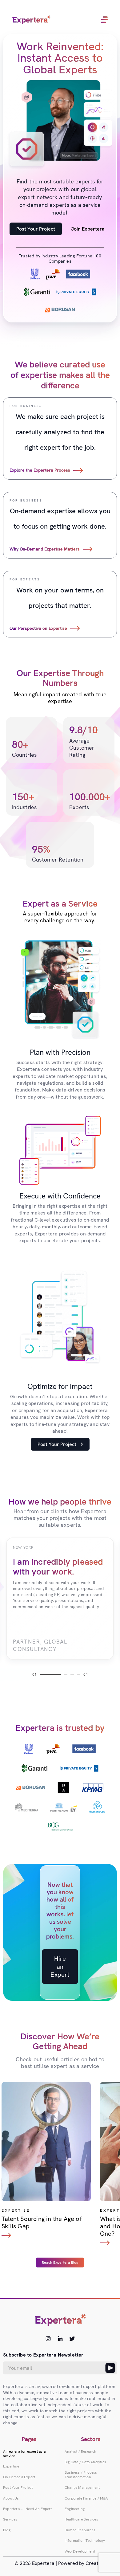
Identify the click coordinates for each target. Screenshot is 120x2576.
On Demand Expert (19, 2477)
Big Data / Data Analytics (85, 2462)
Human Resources (80, 2530)
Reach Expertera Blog (60, 2263)
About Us (11, 2498)
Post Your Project (36, 229)
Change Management (82, 2488)
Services (10, 2519)
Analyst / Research (81, 2451)
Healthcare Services (81, 2519)
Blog (7, 2530)
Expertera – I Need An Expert (28, 2509)
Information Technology (85, 2541)
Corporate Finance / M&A (86, 2498)
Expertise (11, 2466)
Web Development (80, 2551)
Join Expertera (88, 229)
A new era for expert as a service (24, 2454)
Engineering (75, 2509)
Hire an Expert (60, 1967)
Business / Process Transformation (81, 2475)
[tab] (50, 1675)
